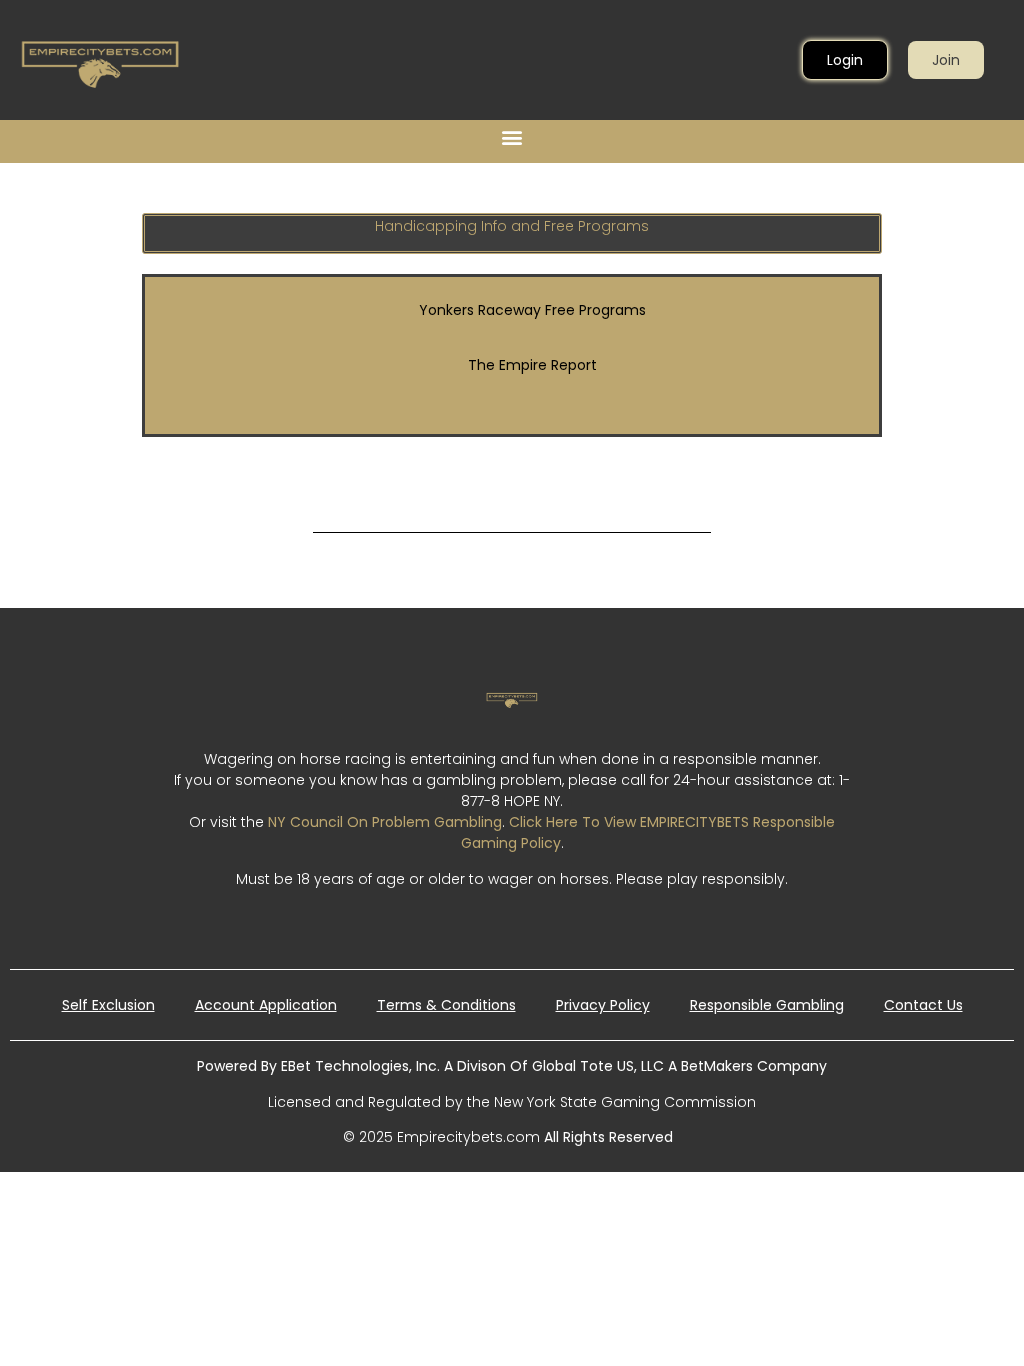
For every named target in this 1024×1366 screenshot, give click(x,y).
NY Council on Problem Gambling (385, 822)
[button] (512, 136)
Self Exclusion (108, 1005)
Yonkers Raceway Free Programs (532, 310)
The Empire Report (532, 365)
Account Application (266, 1005)
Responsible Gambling (767, 1005)
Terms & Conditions (446, 1005)
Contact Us (923, 1005)
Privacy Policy (603, 1005)
